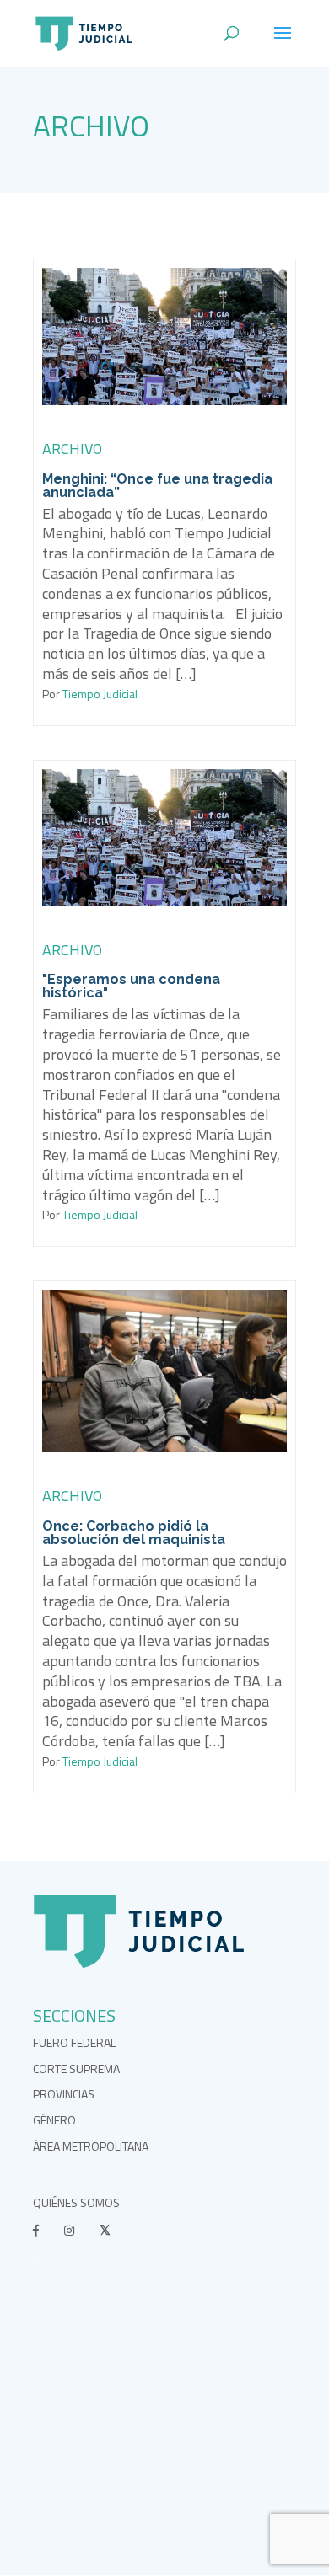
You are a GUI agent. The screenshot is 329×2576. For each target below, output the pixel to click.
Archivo (91, 126)
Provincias (64, 2094)
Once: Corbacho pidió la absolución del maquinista (134, 1533)
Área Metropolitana (91, 2146)
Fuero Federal (74, 2042)
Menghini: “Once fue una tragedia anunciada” (157, 486)
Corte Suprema (76, 2068)
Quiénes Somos (76, 2202)
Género (54, 2120)
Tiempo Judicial (99, 694)
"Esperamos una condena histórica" (131, 986)
